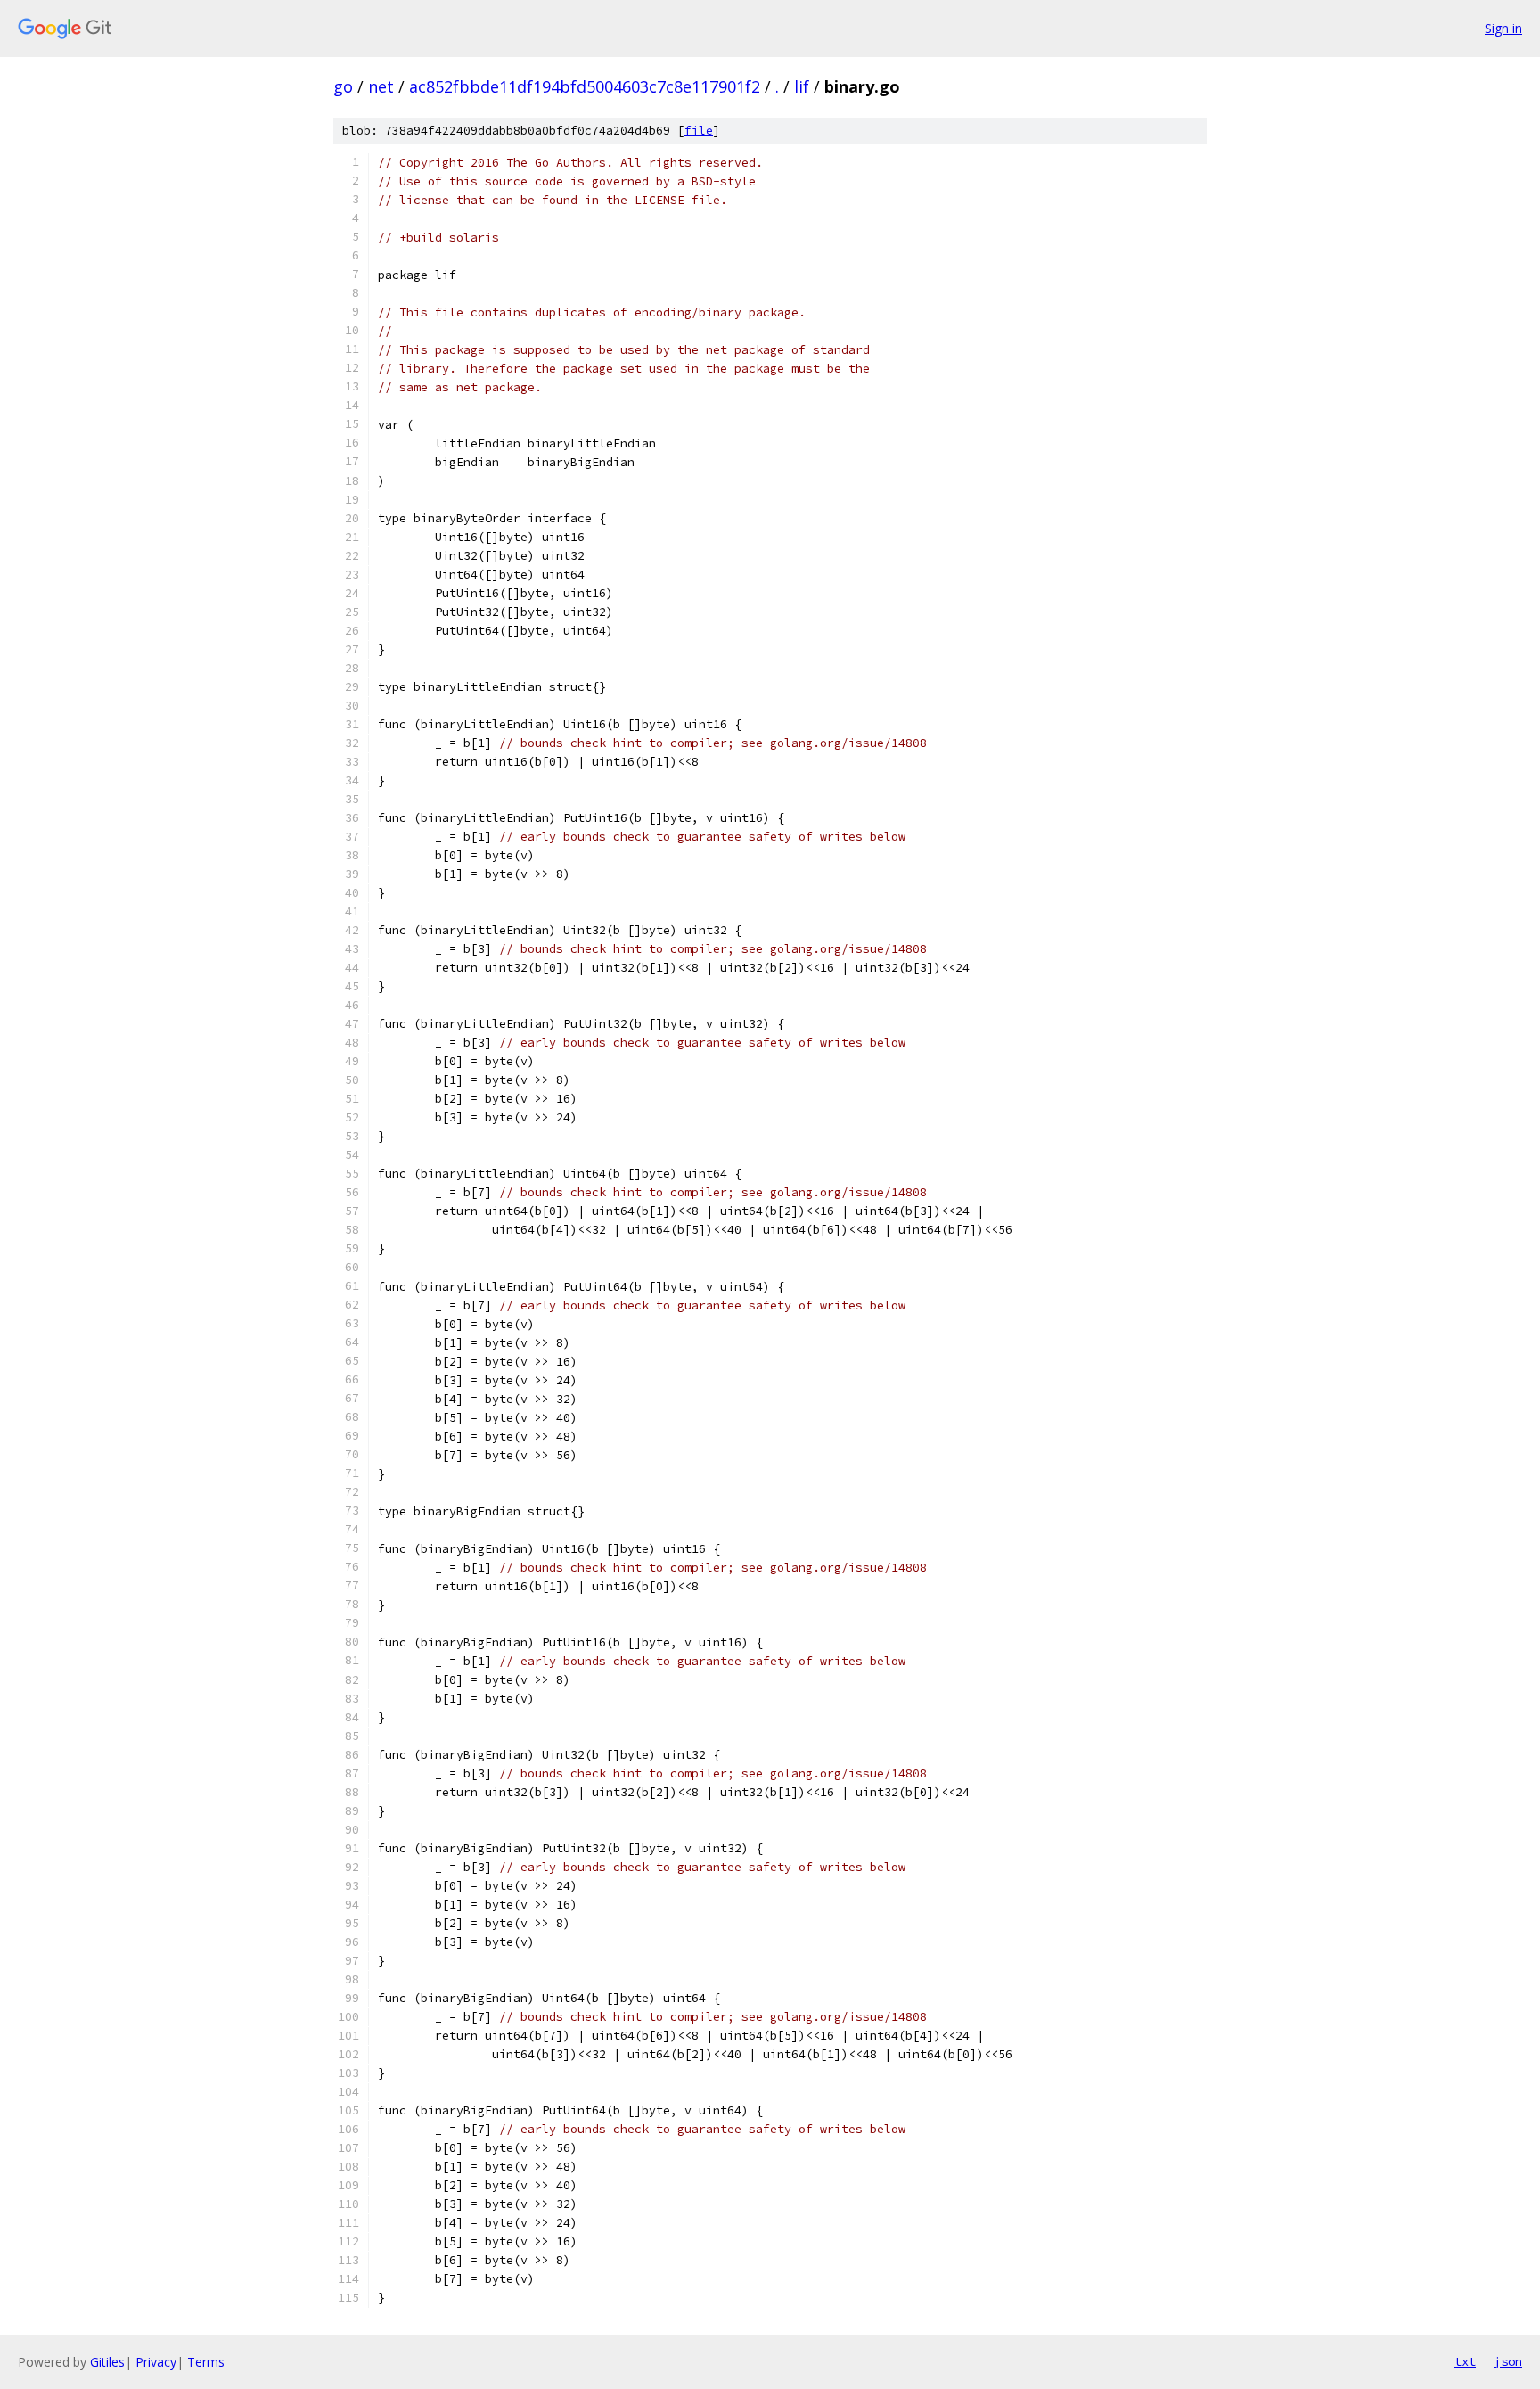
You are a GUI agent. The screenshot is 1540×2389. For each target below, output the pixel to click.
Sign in (1503, 28)
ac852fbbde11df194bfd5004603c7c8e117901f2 (585, 86)
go (343, 86)
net (381, 86)
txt (1465, 2361)
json (1508, 2361)
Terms (206, 2362)
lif (802, 86)
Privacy (156, 2362)
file (699, 131)
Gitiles (107, 2362)
